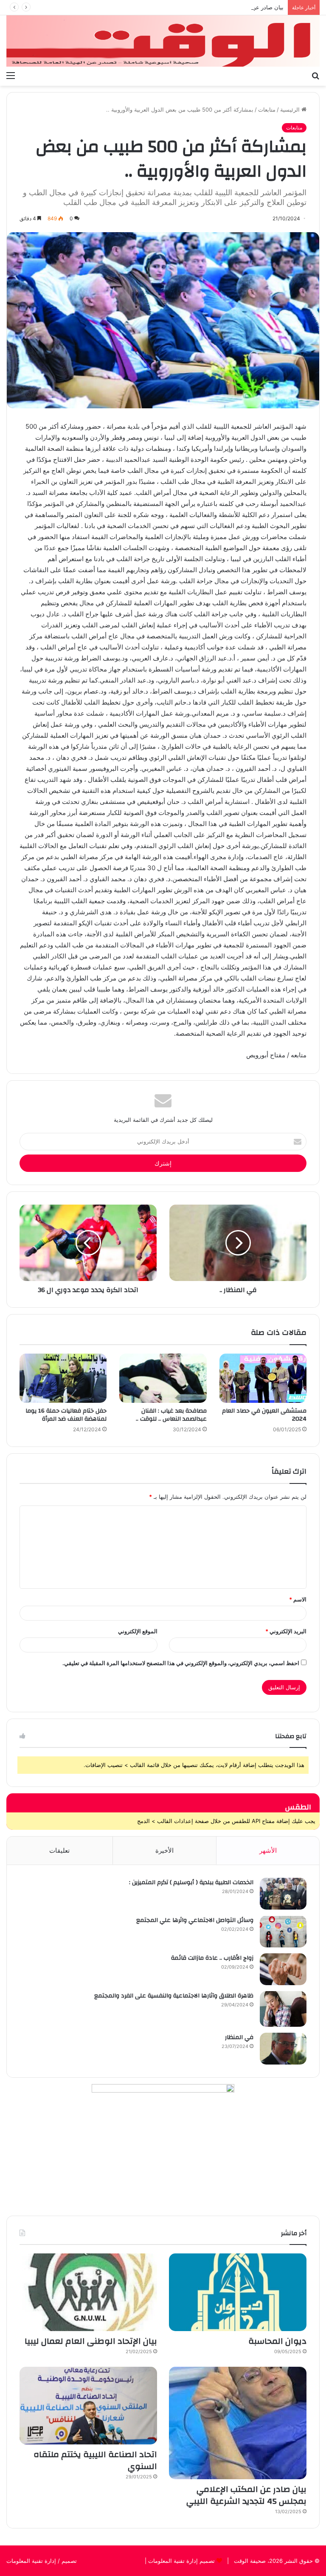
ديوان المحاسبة (277, 2341)
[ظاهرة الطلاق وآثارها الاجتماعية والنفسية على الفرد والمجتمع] (283, 2009)
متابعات (267, 110)
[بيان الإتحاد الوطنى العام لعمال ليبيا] (88, 2292)
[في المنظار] (283, 2049)
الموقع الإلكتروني (138, 1631)
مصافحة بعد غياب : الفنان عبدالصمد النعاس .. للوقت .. (171, 1415)
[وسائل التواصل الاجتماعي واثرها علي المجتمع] (283, 1931)
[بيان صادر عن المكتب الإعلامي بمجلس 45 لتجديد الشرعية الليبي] (238, 2423)
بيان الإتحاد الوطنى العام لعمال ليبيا (91, 2341)
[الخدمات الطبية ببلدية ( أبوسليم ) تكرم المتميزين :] (283, 1894)
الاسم (298, 1599)
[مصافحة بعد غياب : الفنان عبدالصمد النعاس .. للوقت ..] (163, 1378)
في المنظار (239, 2037)
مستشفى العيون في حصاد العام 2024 (264, 1415)
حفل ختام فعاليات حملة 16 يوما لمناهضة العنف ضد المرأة (66, 1415)
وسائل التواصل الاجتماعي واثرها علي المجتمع (195, 1920)
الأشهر (268, 1850)
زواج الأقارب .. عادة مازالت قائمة (212, 1958)
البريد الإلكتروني (286, 1631)
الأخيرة (164, 1850)
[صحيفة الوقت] (163, 41)
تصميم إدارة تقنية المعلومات (181, 2561)
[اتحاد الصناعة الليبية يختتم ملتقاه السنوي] (88, 2406)
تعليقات (59, 1850)
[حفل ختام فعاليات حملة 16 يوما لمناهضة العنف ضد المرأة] (63, 1378)
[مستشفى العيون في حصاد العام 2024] (263, 1378)
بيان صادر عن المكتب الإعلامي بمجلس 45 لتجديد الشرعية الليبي (208, 7)
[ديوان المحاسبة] (238, 2292)
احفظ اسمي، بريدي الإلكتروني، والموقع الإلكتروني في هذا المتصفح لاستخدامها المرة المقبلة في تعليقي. (181, 1663)
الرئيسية (291, 110)
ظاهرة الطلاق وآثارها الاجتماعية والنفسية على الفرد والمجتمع (174, 1996)
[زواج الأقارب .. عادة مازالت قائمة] (283, 1969)
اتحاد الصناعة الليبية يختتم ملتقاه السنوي (95, 2460)
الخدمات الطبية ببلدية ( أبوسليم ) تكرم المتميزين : (191, 1882)
